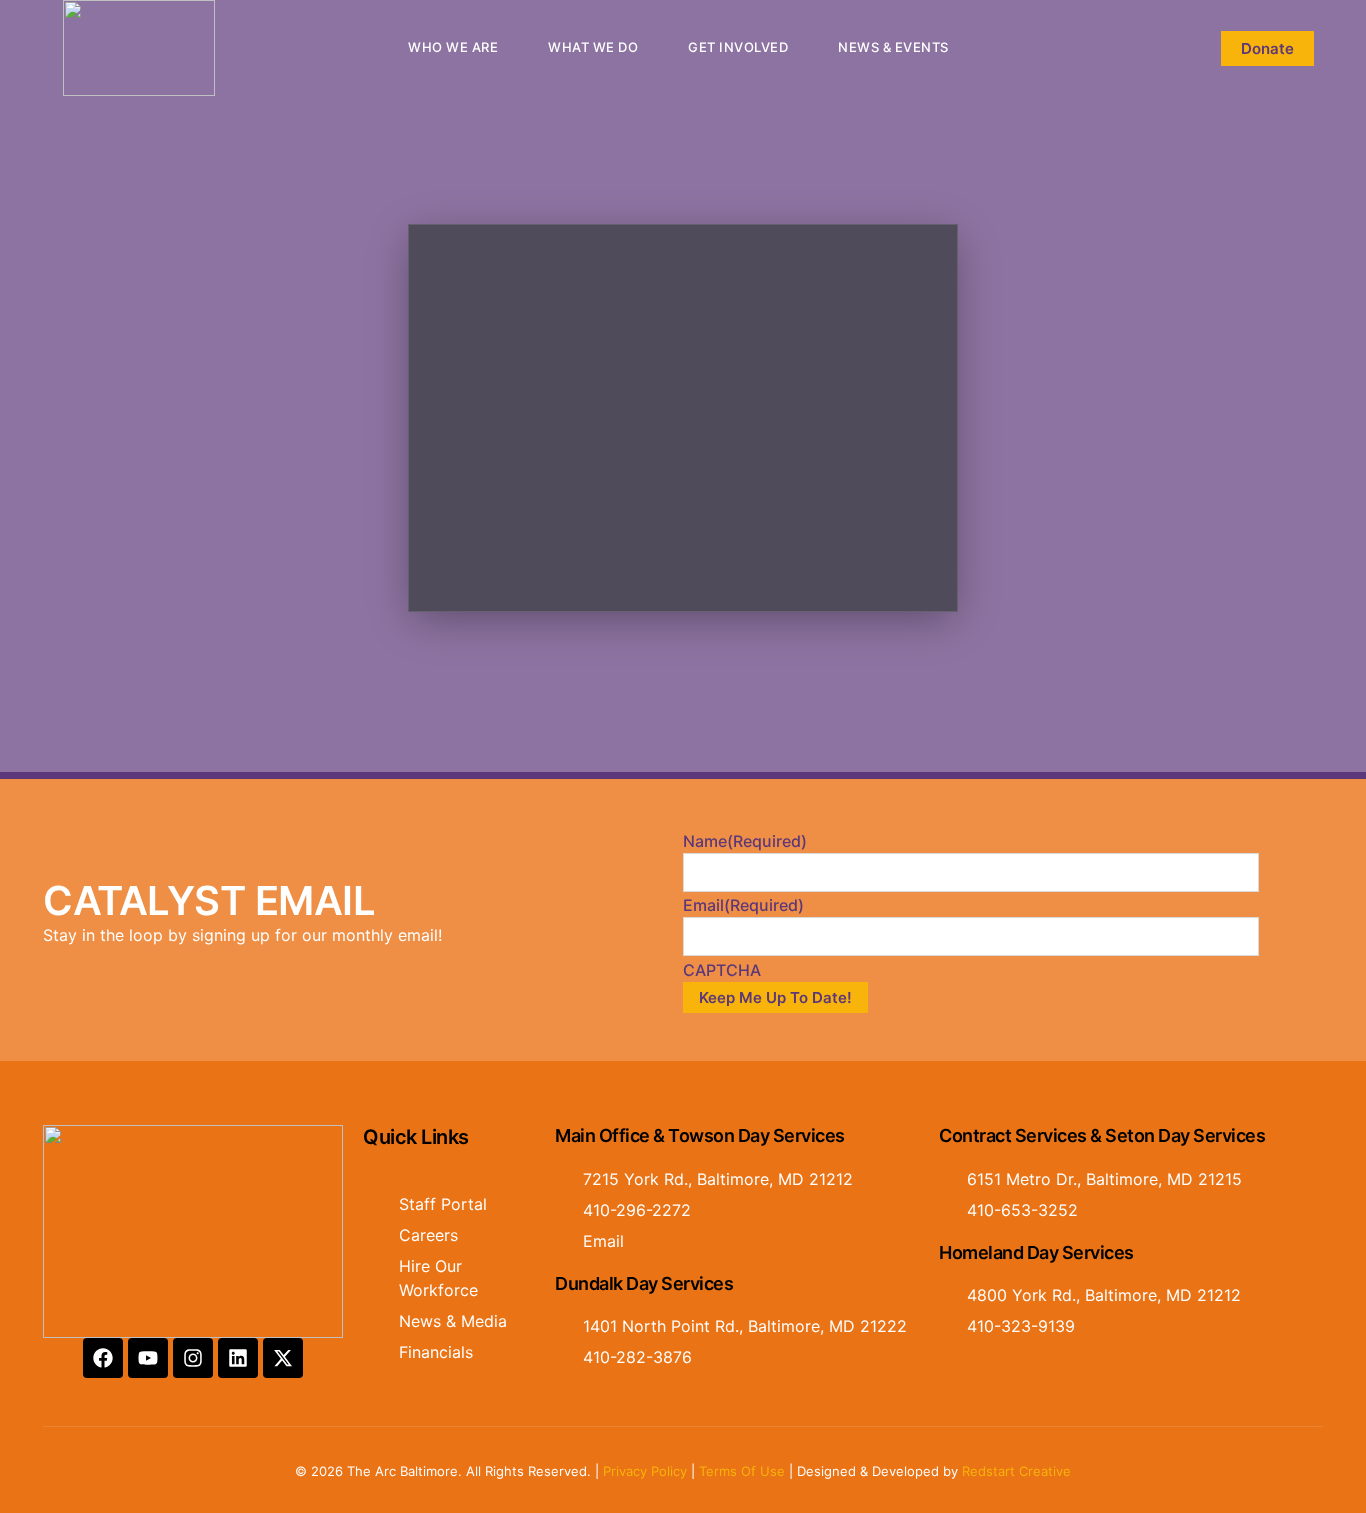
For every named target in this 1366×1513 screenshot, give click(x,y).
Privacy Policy (645, 1471)
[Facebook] (103, 1358)
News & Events (893, 47)
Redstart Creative (1016, 1471)
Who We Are (453, 47)
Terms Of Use (742, 1471)
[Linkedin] (238, 1358)
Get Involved (738, 47)
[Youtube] (148, 1358)
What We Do (593, 47)
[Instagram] (193, 1358)
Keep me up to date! (775, 997)
